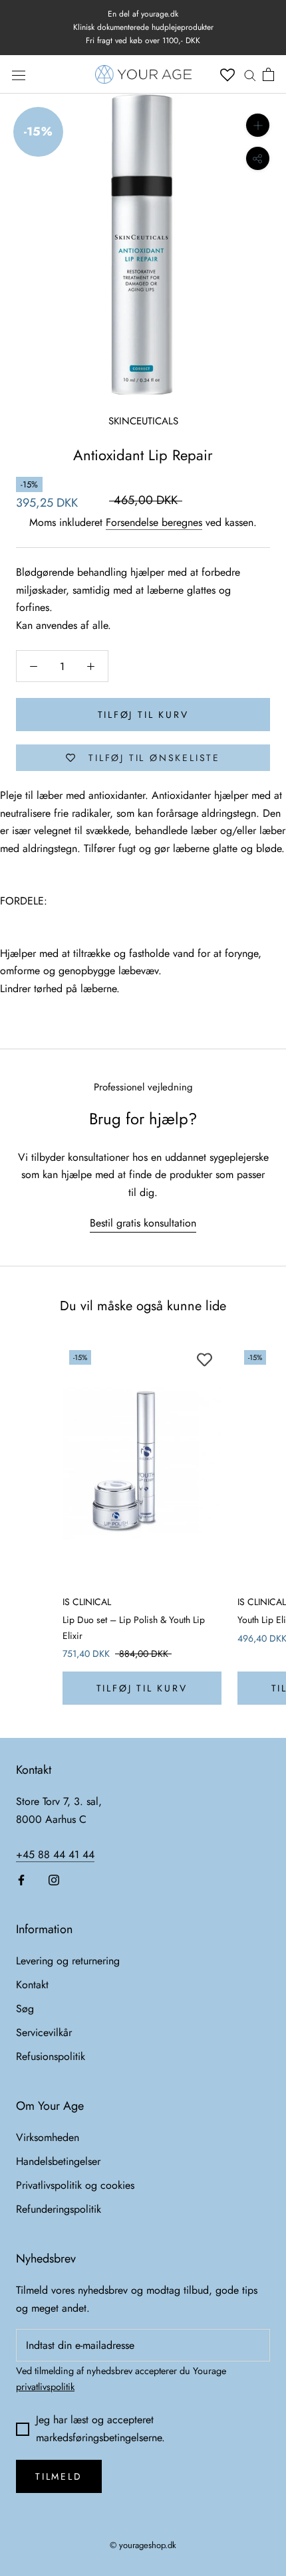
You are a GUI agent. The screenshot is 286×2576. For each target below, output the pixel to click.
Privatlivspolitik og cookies (75, 2185)
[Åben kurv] (268, 74)
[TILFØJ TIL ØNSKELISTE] (205, 1360)
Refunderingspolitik (59, 2209)
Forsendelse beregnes (154, 522)
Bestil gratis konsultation (143, 1223)
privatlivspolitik (45, 2387)
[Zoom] (258, 125)
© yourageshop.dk (143, 2545)
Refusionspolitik (51, 2056)
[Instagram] (54, 1879)
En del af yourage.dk (143, 14)
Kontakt (32, 1985)
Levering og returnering (68, 1961)
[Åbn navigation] (19, 75)
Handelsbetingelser (58, 2161)
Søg (25, 2009)
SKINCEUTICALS (143, 421)
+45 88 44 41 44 (55, 1854)
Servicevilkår (44, 2032)
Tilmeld (59, 2476)
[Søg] (250, 74)
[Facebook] (21, 1879)
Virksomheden (48, 2137)
